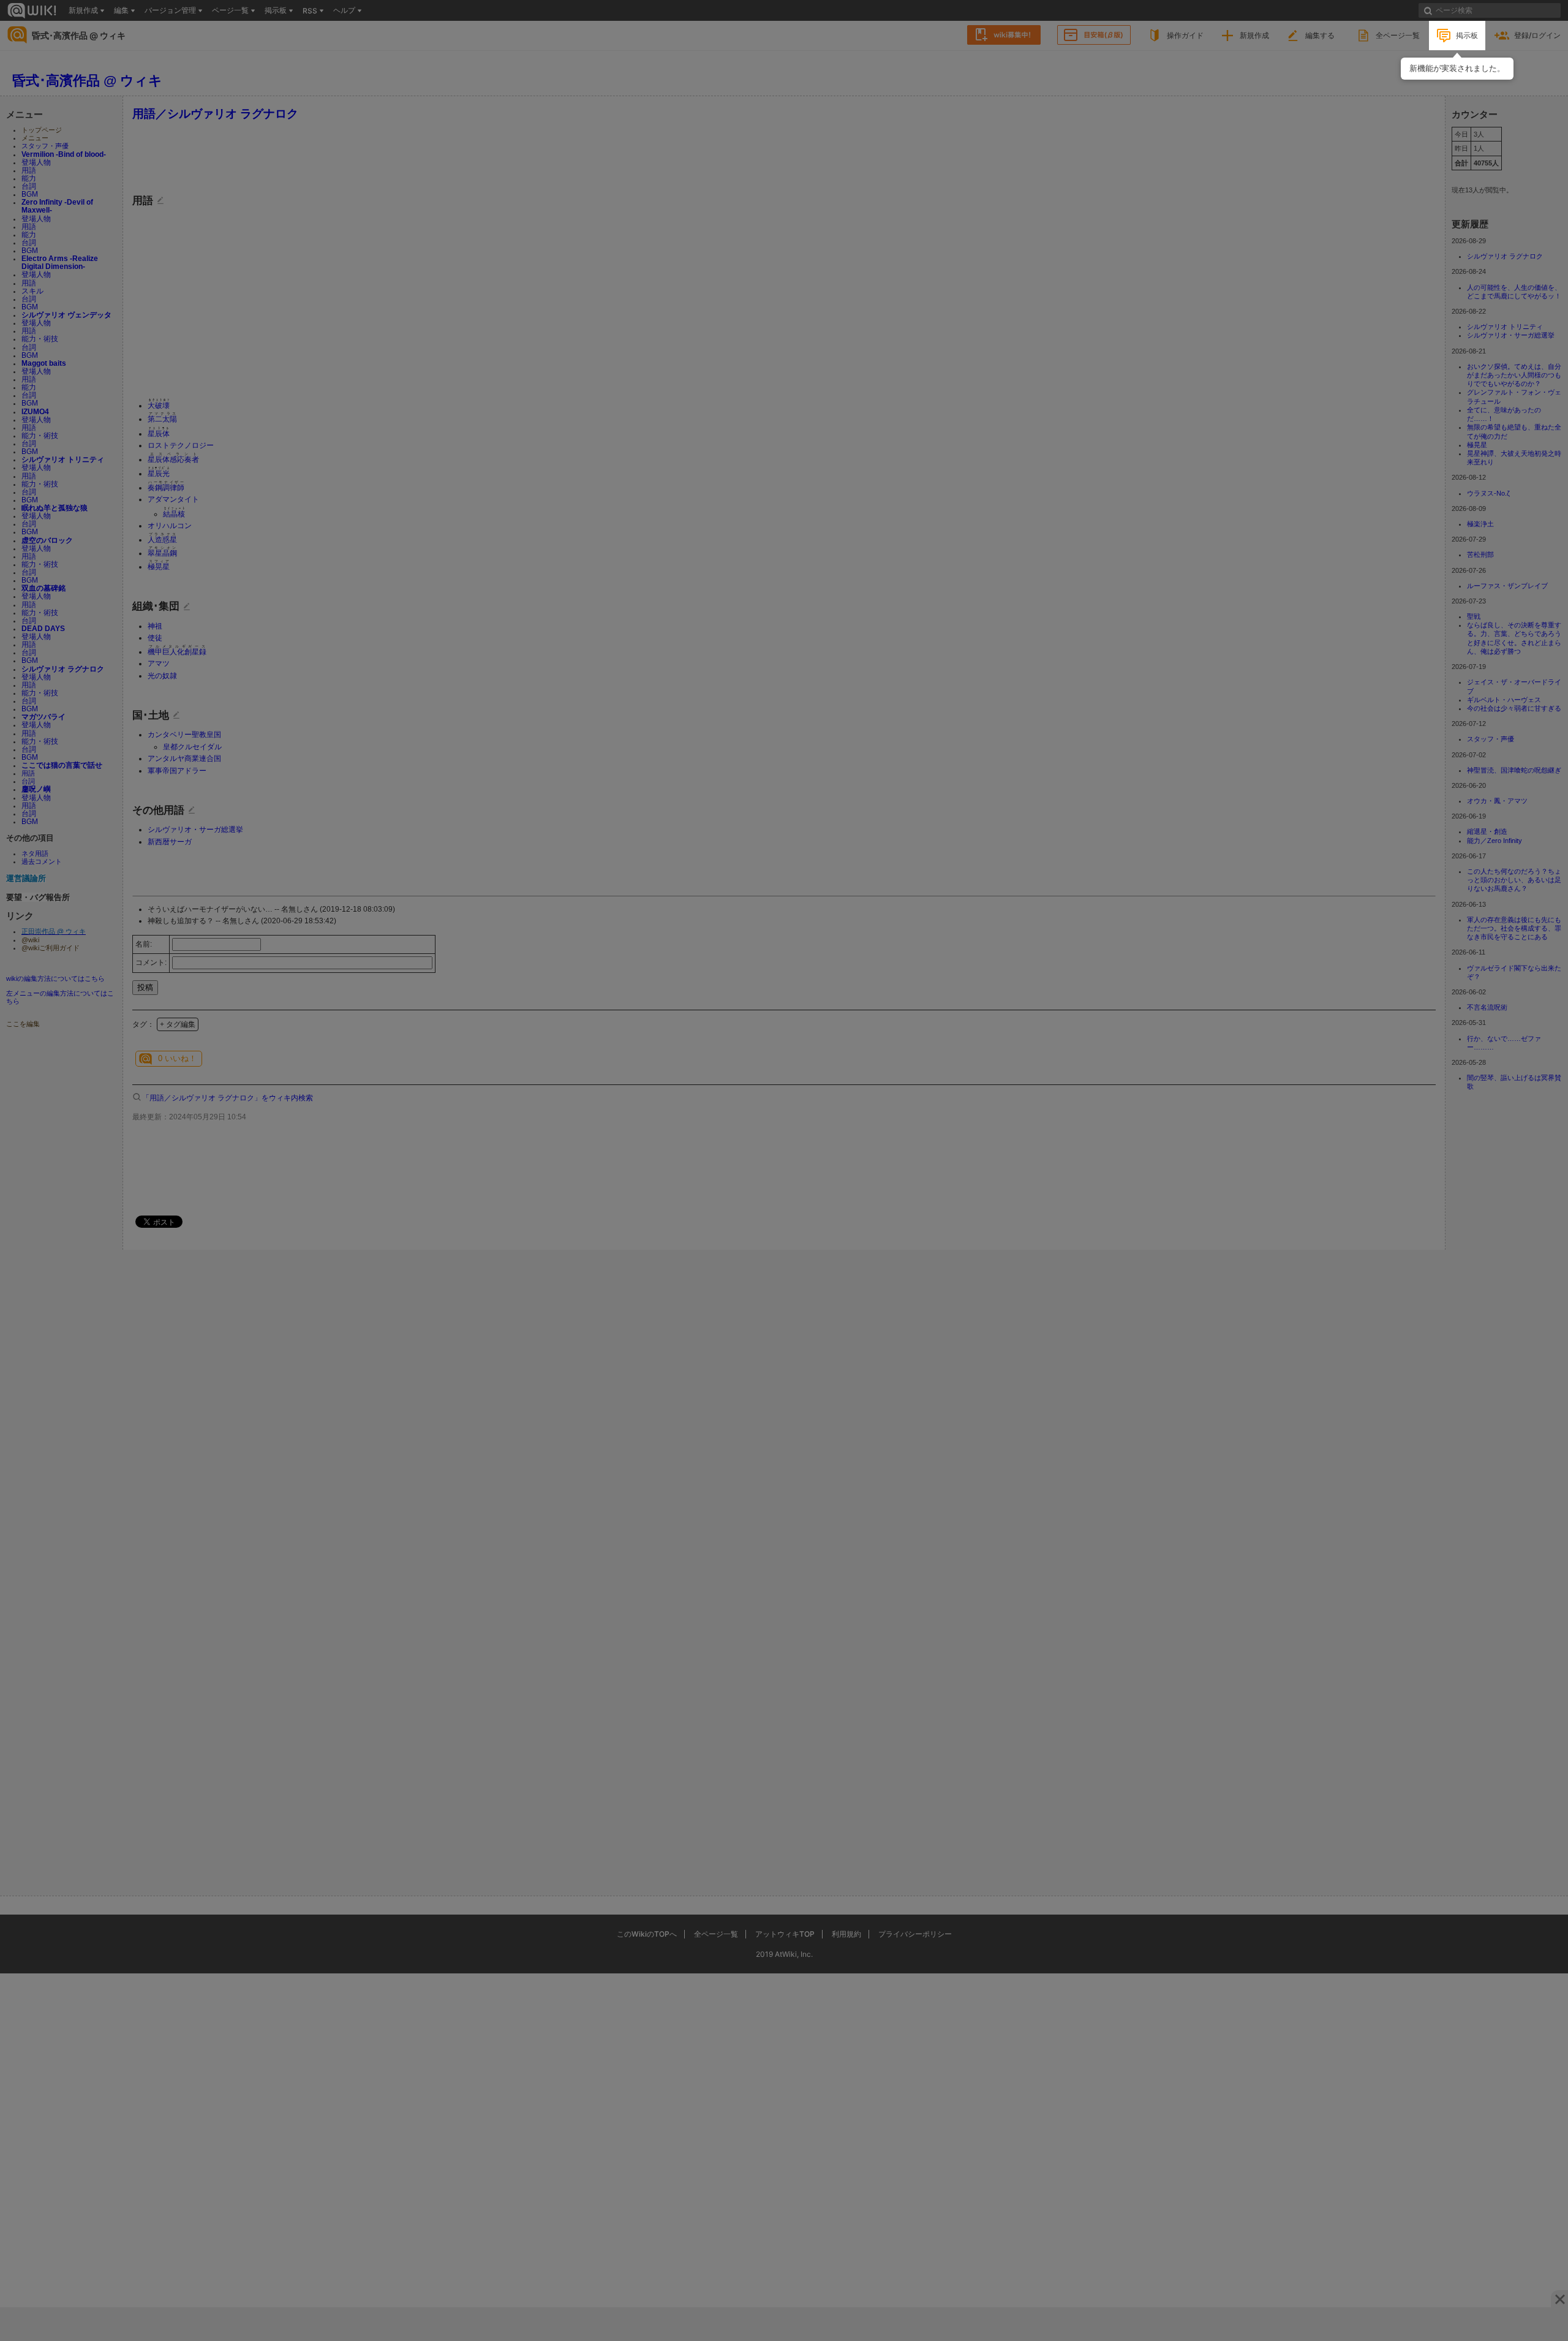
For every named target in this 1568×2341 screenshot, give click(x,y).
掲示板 (1467, 35)
